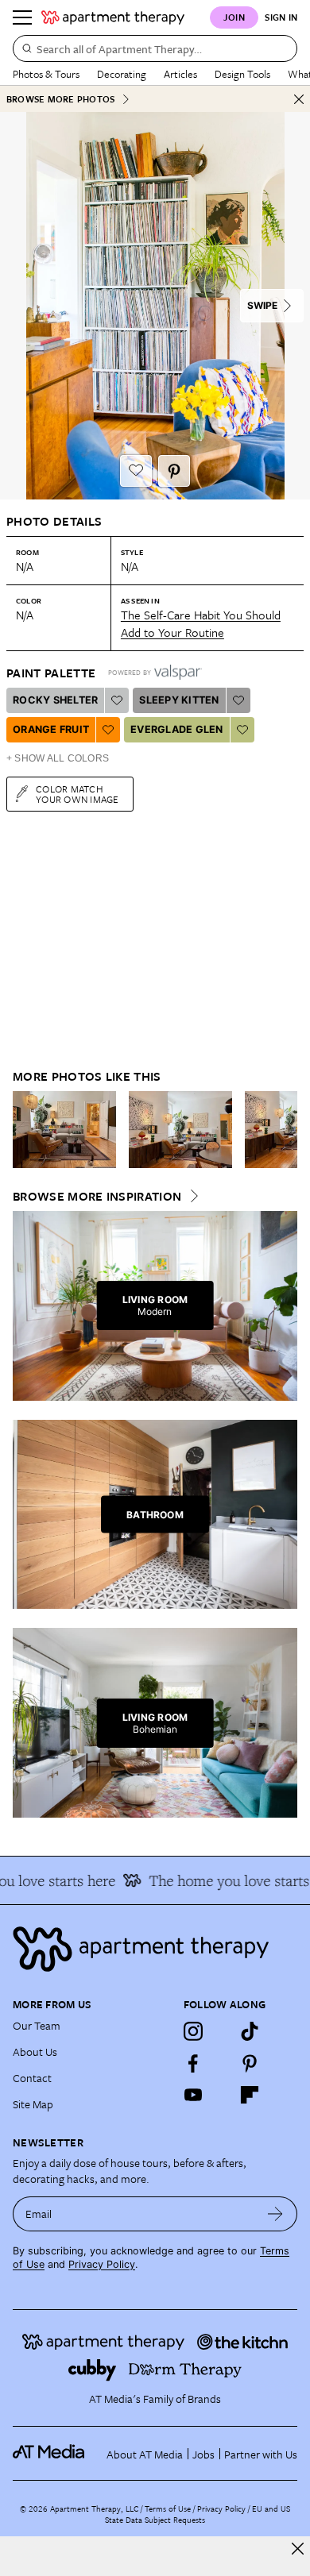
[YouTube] (193, 2095)
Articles (180, 74)
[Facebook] (193, 2063)
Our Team (37, 2025)
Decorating (122, 74)
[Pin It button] (174, 471)
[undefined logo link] (113, 17)
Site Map (33, 2104)
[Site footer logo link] (155, 1949)
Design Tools (242, 74)
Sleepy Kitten (179, 700)
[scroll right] (285, 1129)
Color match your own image (77, 794)
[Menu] (22, 17)
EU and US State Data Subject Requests (198, 2514)
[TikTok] (250, 2031)
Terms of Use (168, 2509)
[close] (298, 2549)
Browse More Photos (60, 99)
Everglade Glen (177, 729)
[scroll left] (25, 1129)
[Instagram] (193, 2031)
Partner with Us (261, 2454)
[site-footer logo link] (48, 2454)
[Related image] (64, 1130)
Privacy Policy (102, 2264)
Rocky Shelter (55, 700)
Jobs (203, 2454)
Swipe (262, 305)
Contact (32, 2078)
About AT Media (145, 2454)
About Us (35, 2052)
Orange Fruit (51, 729)
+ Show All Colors (58, 758)
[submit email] (275, 2214)
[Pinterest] (250, 2063)
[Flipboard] (250, 2095)
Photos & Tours (46, 74)
